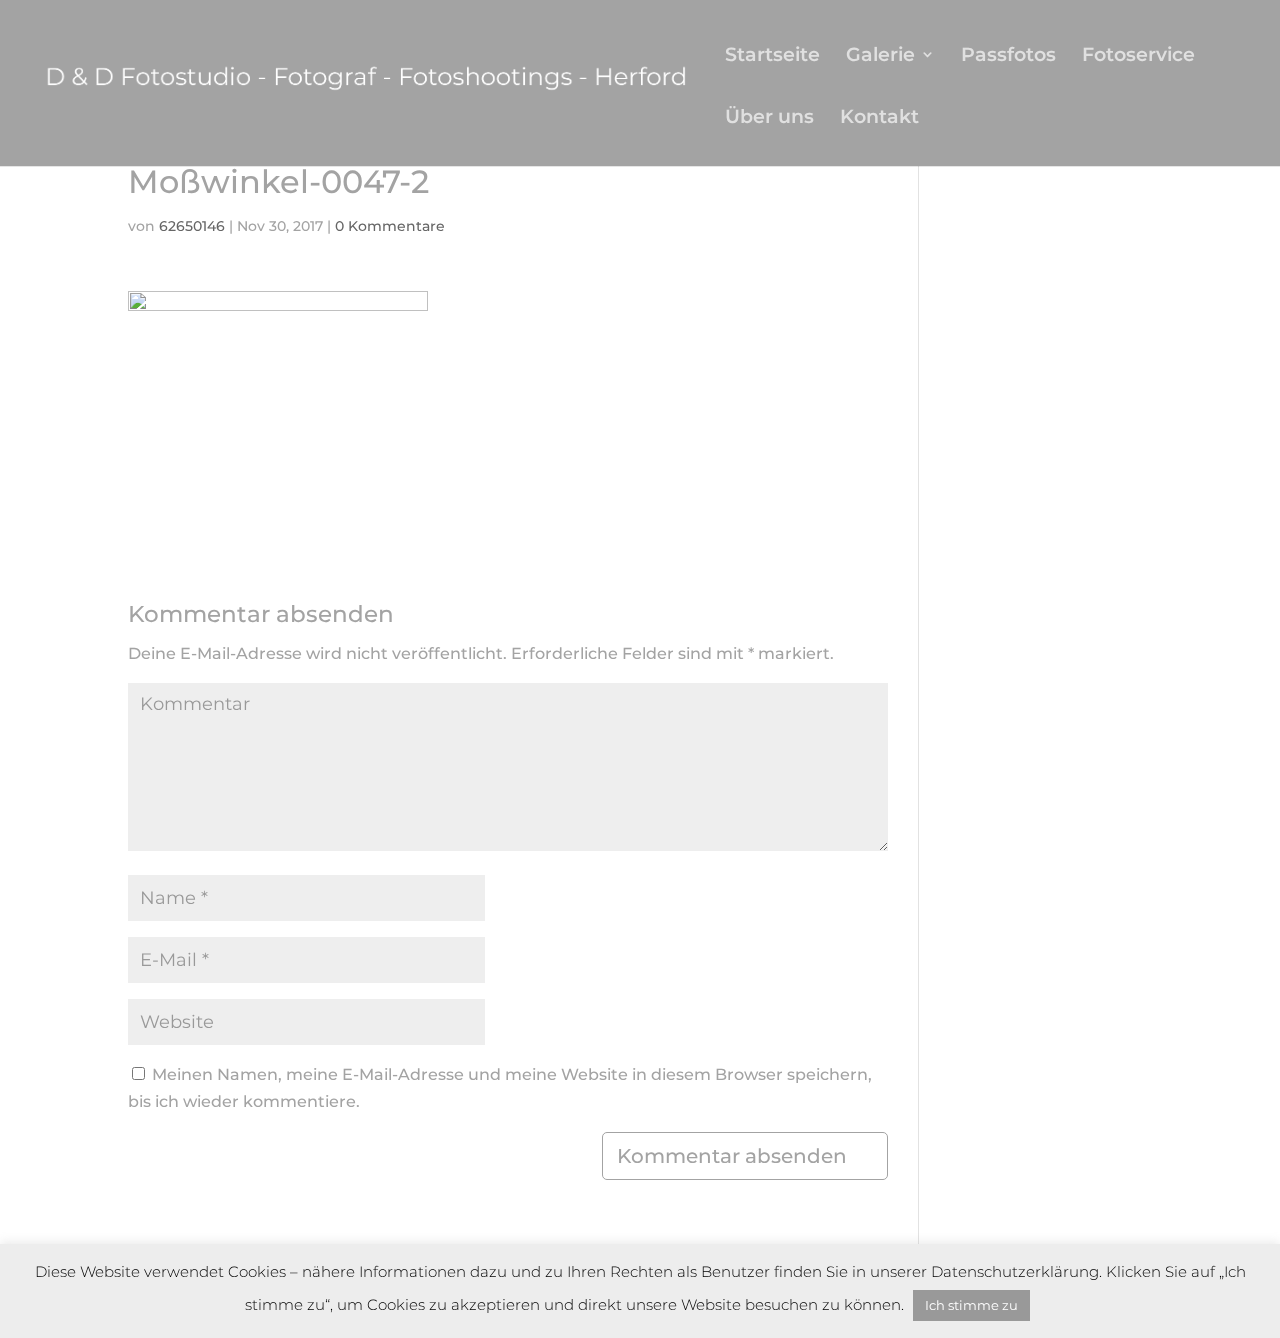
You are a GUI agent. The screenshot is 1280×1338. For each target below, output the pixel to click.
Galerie (880, 56)
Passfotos (1008, 56)
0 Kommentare (390, 226)
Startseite (772, 56)
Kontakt (879, 118)
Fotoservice (1138, 56)
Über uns (769, 118)
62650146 (192, 226)
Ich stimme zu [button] (971, 1305)
